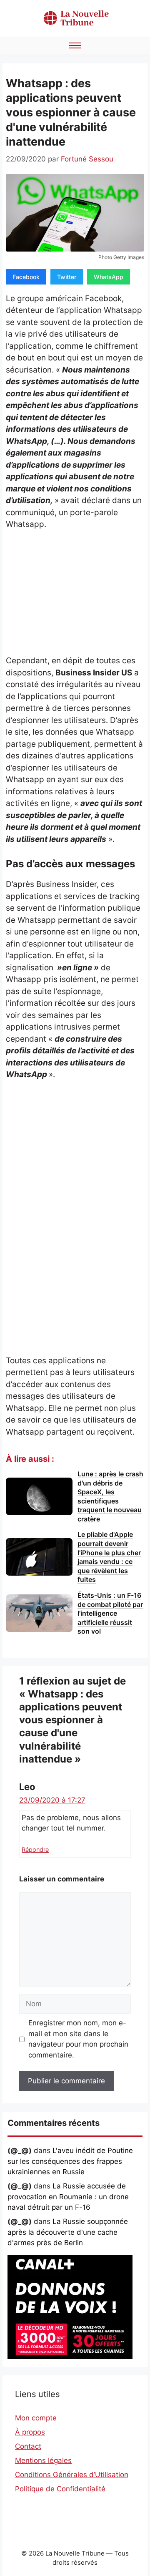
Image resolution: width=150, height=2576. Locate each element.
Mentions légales (43, 2460)
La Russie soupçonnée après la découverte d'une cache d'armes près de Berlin (68, 2232)
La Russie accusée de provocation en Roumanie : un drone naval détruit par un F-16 (68, 2197)
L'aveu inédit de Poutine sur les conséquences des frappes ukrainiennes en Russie (70, 2161)
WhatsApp (109, 277)
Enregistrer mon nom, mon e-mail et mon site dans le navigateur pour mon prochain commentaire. (78, 2039)
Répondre (35, 1850)
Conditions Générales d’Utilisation (72, 2475)
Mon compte (36, 2418)
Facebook (26, 277)
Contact (28, 2446)
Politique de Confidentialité (60, 2489)
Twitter (67, 277)
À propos (30, 2432)
